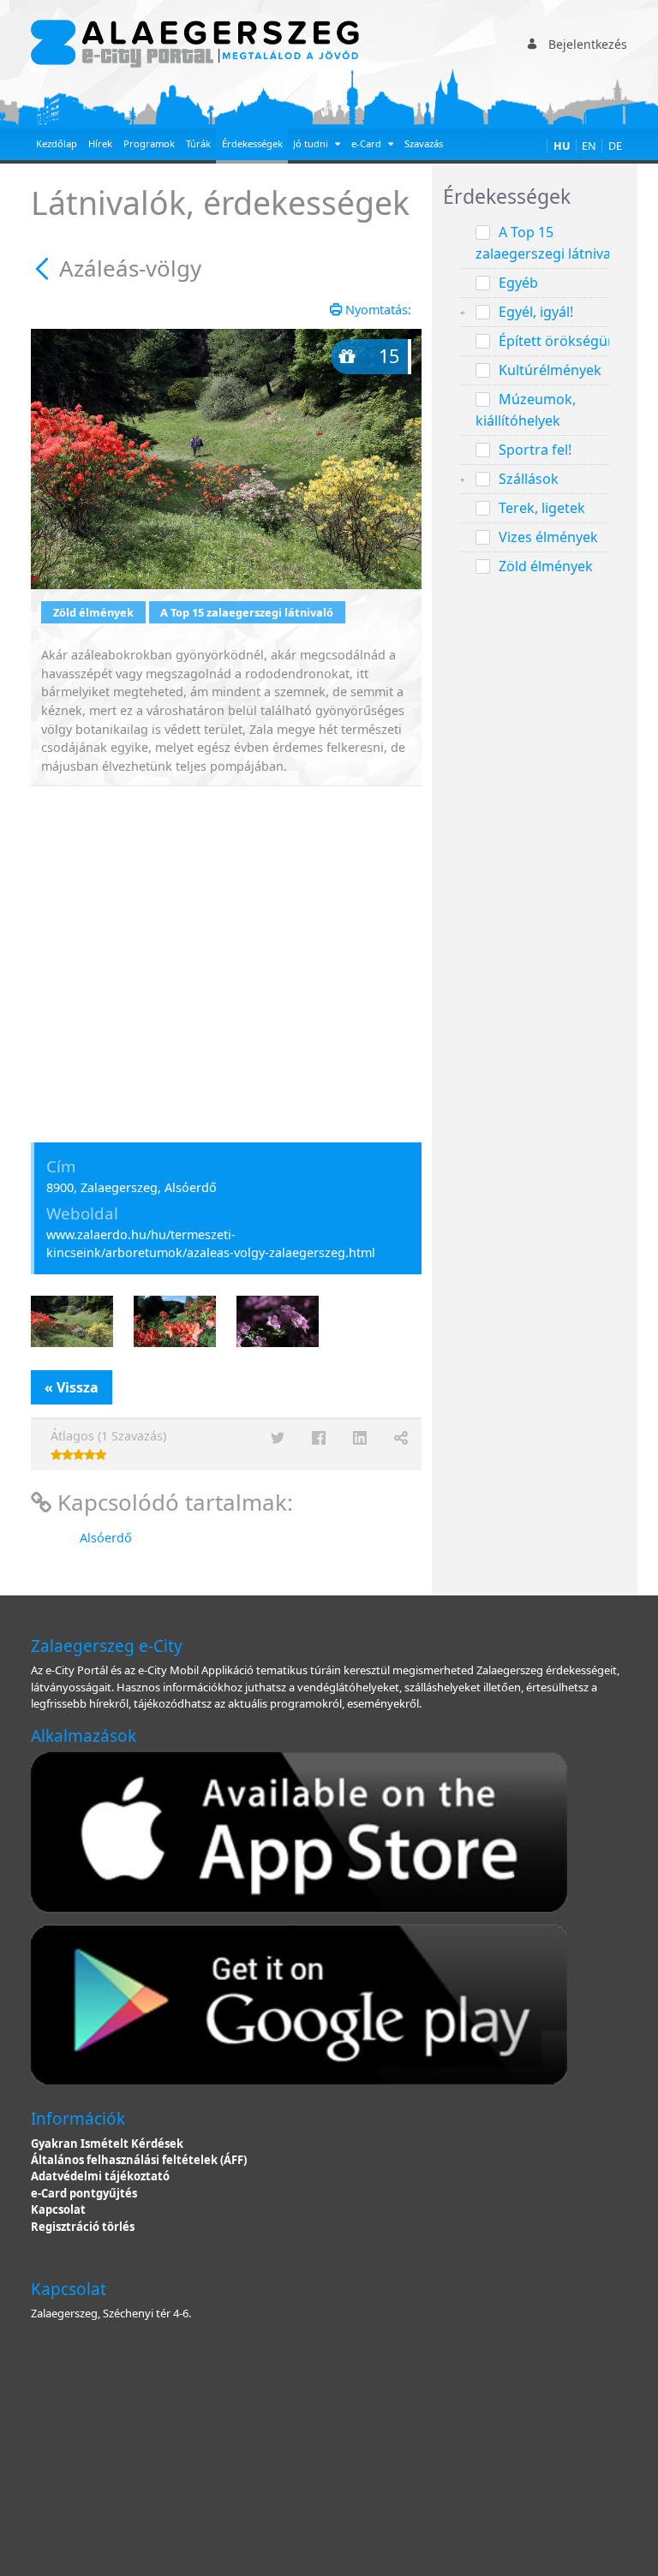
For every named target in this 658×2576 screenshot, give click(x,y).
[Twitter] (278, 1438)
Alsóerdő (106, 1538)
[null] (45, 268)
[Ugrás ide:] (198, 44)
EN (589, 146)
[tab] (535, 197)
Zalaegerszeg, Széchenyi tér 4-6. (111, 2313)
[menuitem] (57, 146)
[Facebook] (319, 1438)
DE (615, 146)
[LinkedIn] (360, 1438)
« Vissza (72, 1387)
